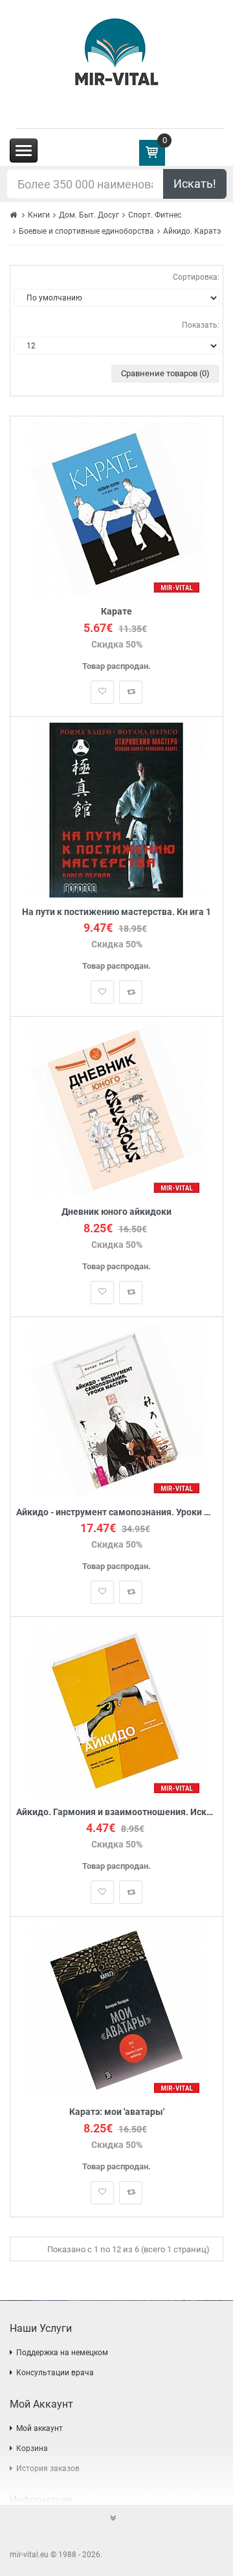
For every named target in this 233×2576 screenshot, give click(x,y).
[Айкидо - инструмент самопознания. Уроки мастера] (117, 1409)
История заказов (48, 2469)
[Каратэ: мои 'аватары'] (116, 2010)
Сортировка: (196, 277)
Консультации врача (55, 2373)
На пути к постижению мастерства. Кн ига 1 (116, 912)
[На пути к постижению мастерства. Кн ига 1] (116, 809)
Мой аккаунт (39, 2428)
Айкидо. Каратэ (192, 231)
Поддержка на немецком (62, 2353)
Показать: (201, 325)
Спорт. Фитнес (155, 215)
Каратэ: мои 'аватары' (117, 2112)
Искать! (195, 184)
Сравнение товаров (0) (165, 373)
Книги (39, 215)
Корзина (32, 2448)
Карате (116, 612)
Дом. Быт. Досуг (89, 215)
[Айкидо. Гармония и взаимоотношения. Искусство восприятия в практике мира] (116, 1709)
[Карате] (117, 509)
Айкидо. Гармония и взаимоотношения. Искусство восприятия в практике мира (116, 1812)
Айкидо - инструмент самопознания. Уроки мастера (116, 1512)
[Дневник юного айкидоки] (117, 1110)
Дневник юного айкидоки (116, 1212)
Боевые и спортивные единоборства (86, 231)
